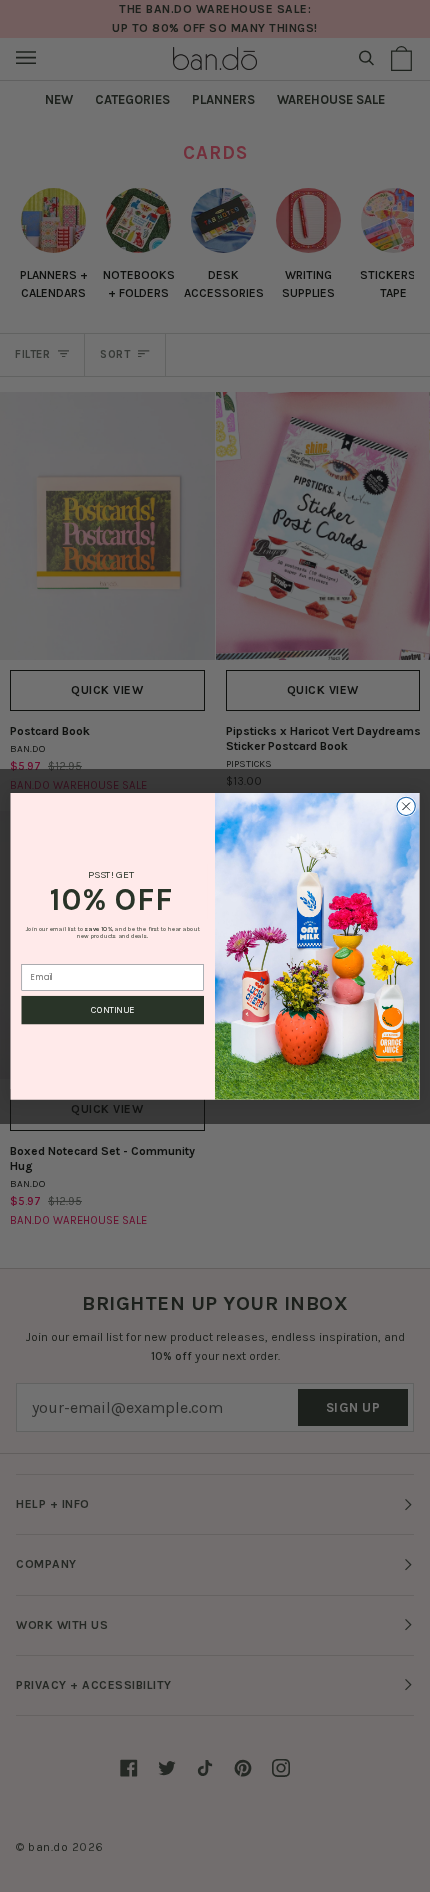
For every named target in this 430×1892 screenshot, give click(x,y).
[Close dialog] (406, 806)
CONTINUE (112, 1010)
